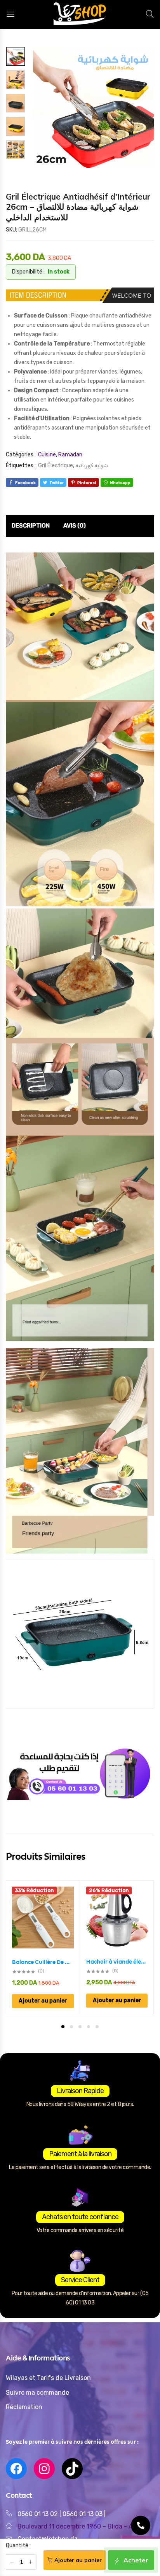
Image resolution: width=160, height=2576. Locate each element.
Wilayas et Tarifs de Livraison (48, 2378)
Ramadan (70, 455)
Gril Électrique (56, 466)
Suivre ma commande (37, 2393)
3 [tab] (80, 2027)
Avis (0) (75, 526)
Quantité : (18, 2545)
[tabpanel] (43, 1947)
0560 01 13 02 (38, 2514)
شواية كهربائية (92, 466)
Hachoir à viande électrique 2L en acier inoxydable (117, 1962)
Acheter (135, 2560)
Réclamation (24, 2407)
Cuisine (47, 455)
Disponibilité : (28, 272)
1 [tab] (63, 2027)
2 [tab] (71, 2027)
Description (31, 526)
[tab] (31, 526)
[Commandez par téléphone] (141, 2525)
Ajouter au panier (78, 2560)
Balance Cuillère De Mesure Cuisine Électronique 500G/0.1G (43, 1962)
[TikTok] (72, 2469)
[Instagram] (44, 2469)
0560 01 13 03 (83, 2514)
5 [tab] (97, 2027)
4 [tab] (89, 2027)
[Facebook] (16, 2469)
